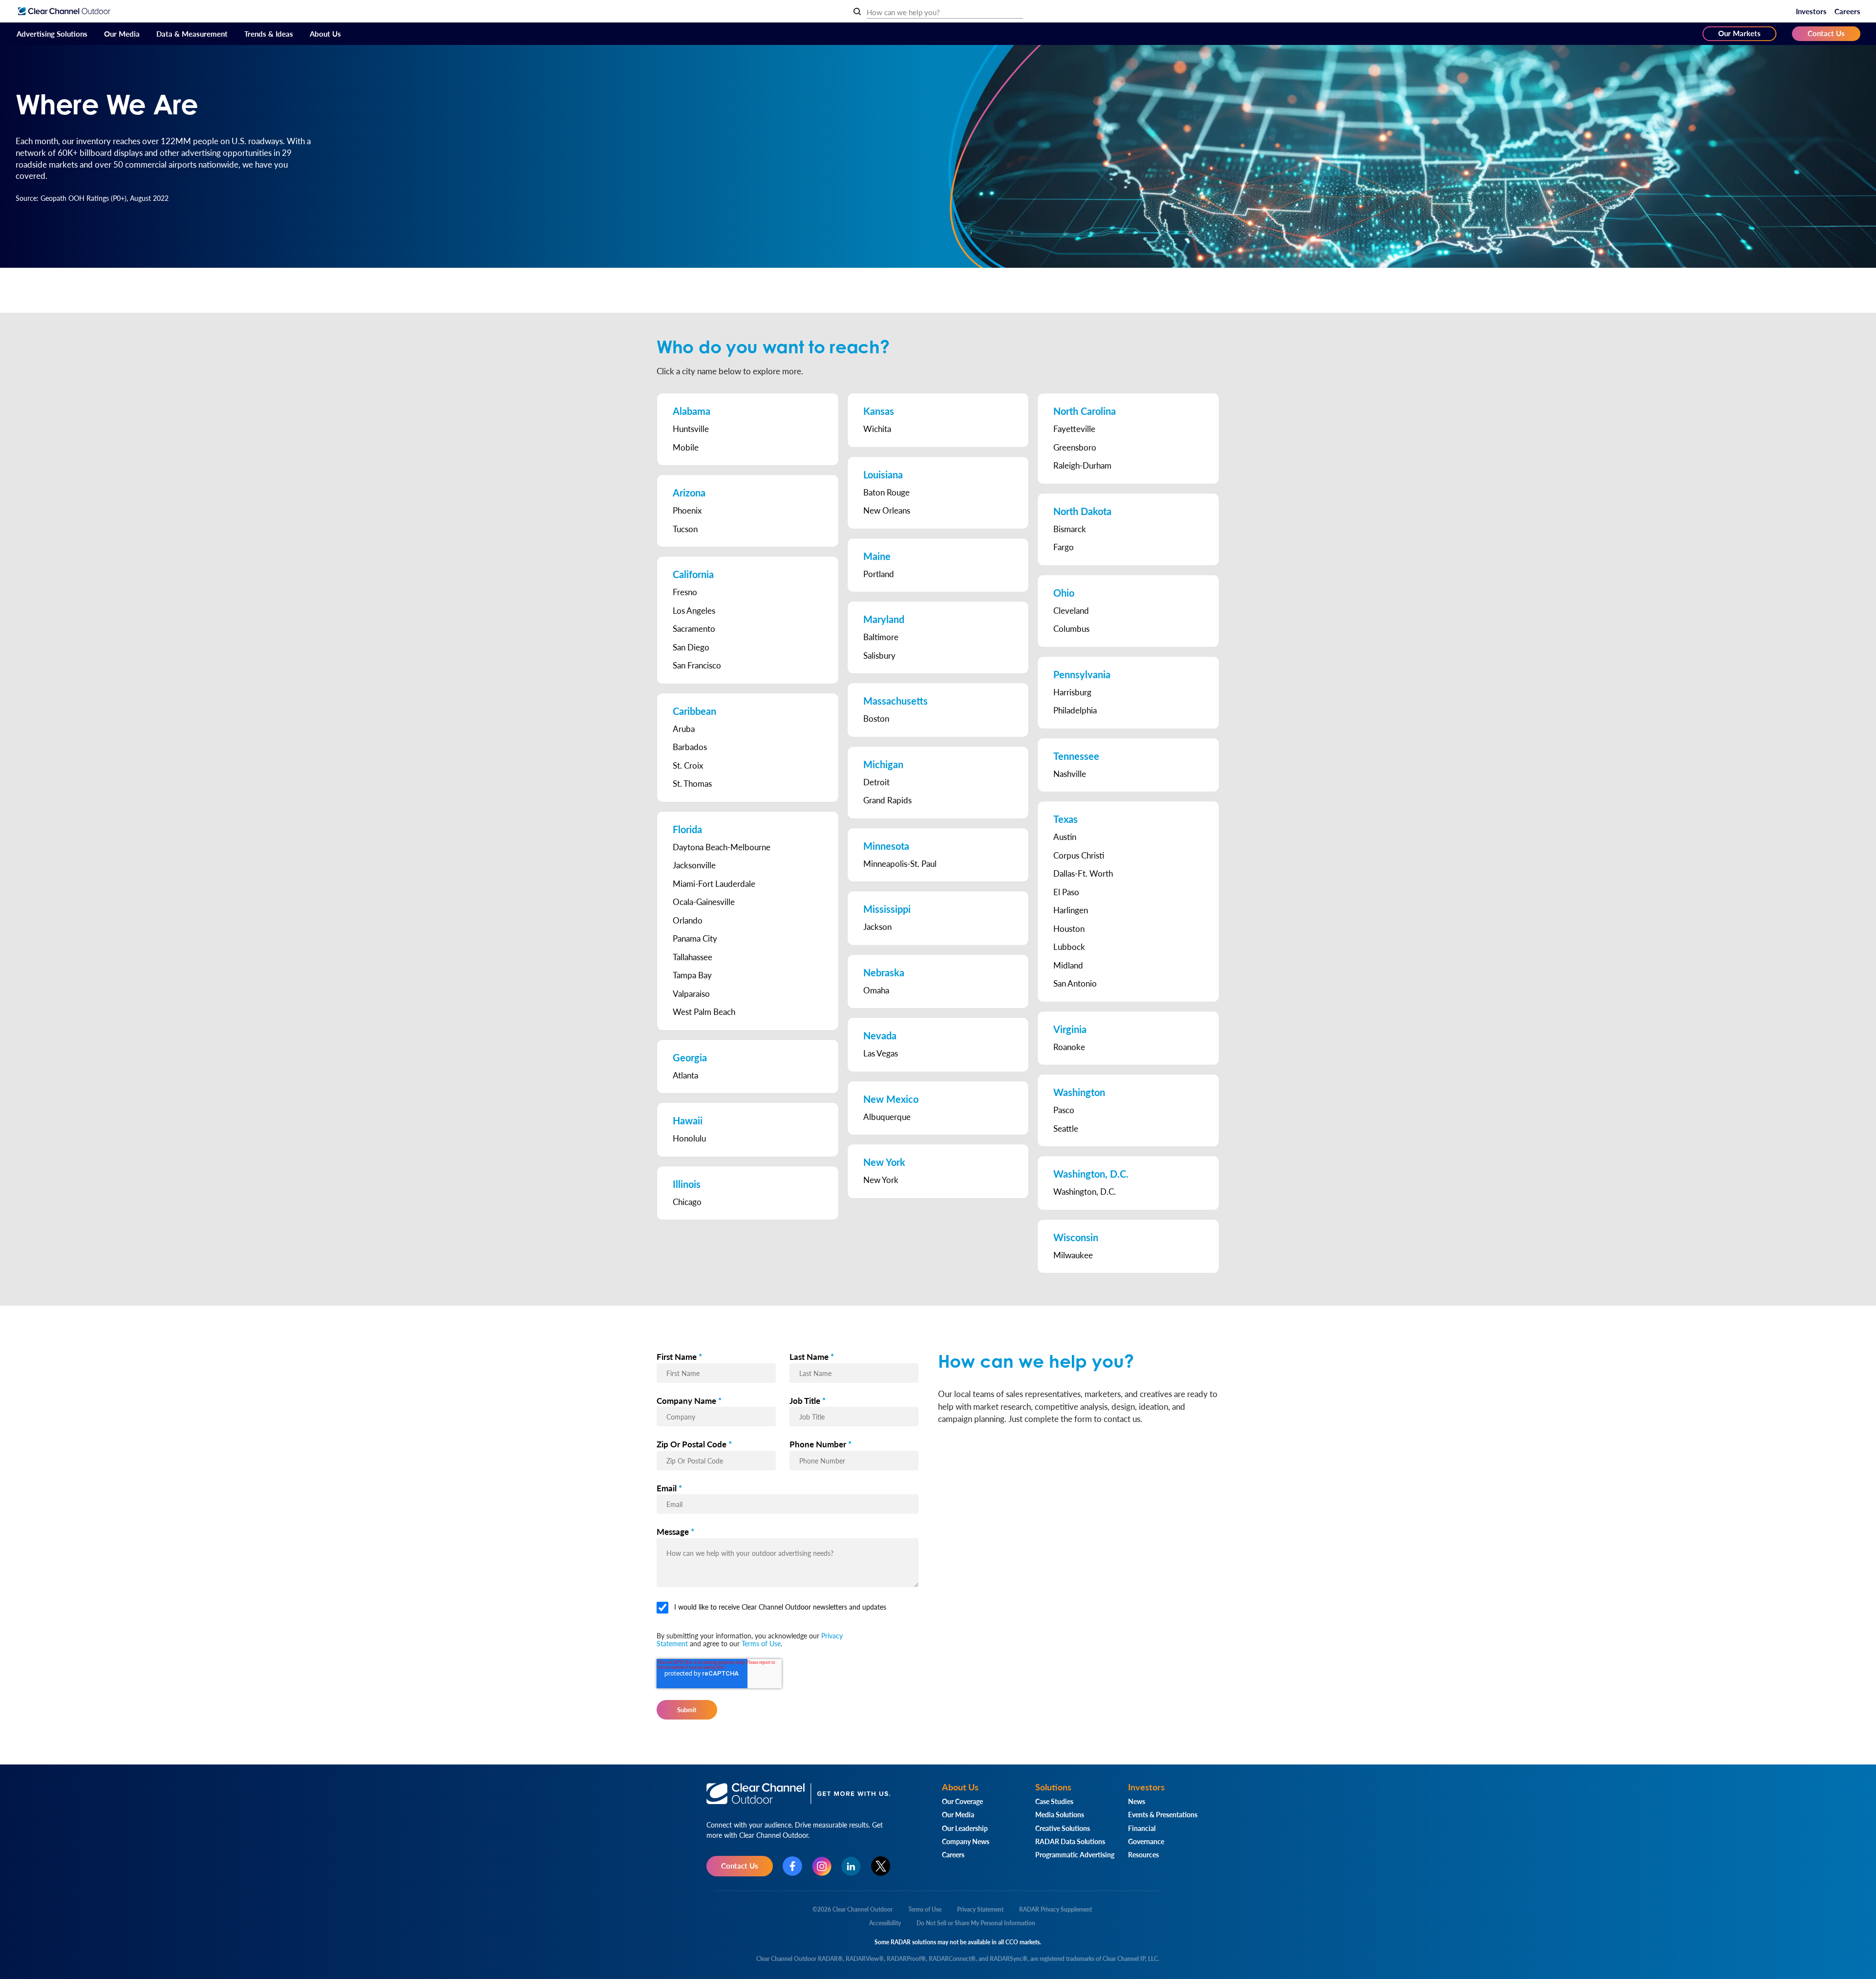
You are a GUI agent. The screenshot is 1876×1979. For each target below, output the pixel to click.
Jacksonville (694, 865)
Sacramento (694, 628)
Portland (879, 574)
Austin (1065, 837)
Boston (876, 718)
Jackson (877, 926)
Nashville (1070, 774)
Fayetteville (1074, 429)
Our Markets (1739, 33)
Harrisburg (1072, 692)
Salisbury (879, 655)
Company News (966, 1841)
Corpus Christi (1079, 855)
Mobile (686, 447)
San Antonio (1075, 983)
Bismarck (1070, 529)
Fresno (685, 592)
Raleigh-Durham (1082, 465)
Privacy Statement (980, 1909)
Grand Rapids (887, 800)
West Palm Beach (704, 1011)
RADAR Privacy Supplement (1055, 1909)
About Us (325, 33)
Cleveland (1071, 610)
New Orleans (887, 510)
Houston (1069, 928)
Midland (1068, 965)
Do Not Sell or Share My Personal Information (976, 1923)
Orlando (688, 920)
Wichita (877, 429)
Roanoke (1069, 1047)
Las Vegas (881, 1053)
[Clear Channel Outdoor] (64, 11)
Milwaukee (1073, 1255)
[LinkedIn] (851, 1866)
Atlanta (685, 1075)
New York (881, 1180)
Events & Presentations (1163, 1814)
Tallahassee (693, 957)
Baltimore (881, 637)
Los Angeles (694, 610)
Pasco (1064, 1110)
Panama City (695, 938)
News (1137, 1801)
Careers (1847, 11)
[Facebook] (792, 1866)
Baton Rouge (886, 492)
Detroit (876, 782)
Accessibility (885, 1923)
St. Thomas (692, 783)
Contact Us (1826, 33)
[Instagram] (822, 1866)
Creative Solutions (1063, 1828)
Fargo (1064, 547)
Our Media (122, 33)
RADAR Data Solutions (1070, 1841)
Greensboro (1075, 447)
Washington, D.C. (1085, 1191)
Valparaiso (691, 993)
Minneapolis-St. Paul (900, 863)
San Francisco (697, 665)
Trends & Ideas (269, 33)
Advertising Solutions (52, 33)
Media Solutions (1060, 1814)
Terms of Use (761, 1643)
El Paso (1066, 892)
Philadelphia (1075, 710)
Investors (1811, 11)
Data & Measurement (192, 33)
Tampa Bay (692, 975)
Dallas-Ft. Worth (1083, 873)
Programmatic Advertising (1075, 1854)
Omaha (876, 990)
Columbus (1071, 628)
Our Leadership (965, 1828)
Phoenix (687, 510)
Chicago (687, 1202)
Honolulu (689, 1138)
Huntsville (691, 429)
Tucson (685, 529)
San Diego (691, 647)
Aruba (684, 729)
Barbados (690, 747)
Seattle (1066, 1128)
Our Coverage (962, 1801)
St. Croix (688, 765)
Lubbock (1069, 946)
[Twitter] (881, 1866)
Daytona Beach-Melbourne (722, 847)
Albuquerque (887, 1117)
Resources (1143, 1854)
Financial (1142, 1828)
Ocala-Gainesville (704, 902)
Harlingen (1071, 910)
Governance (1146, 1841)
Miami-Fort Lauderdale (714, 883)
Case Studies (1054, 1801)
